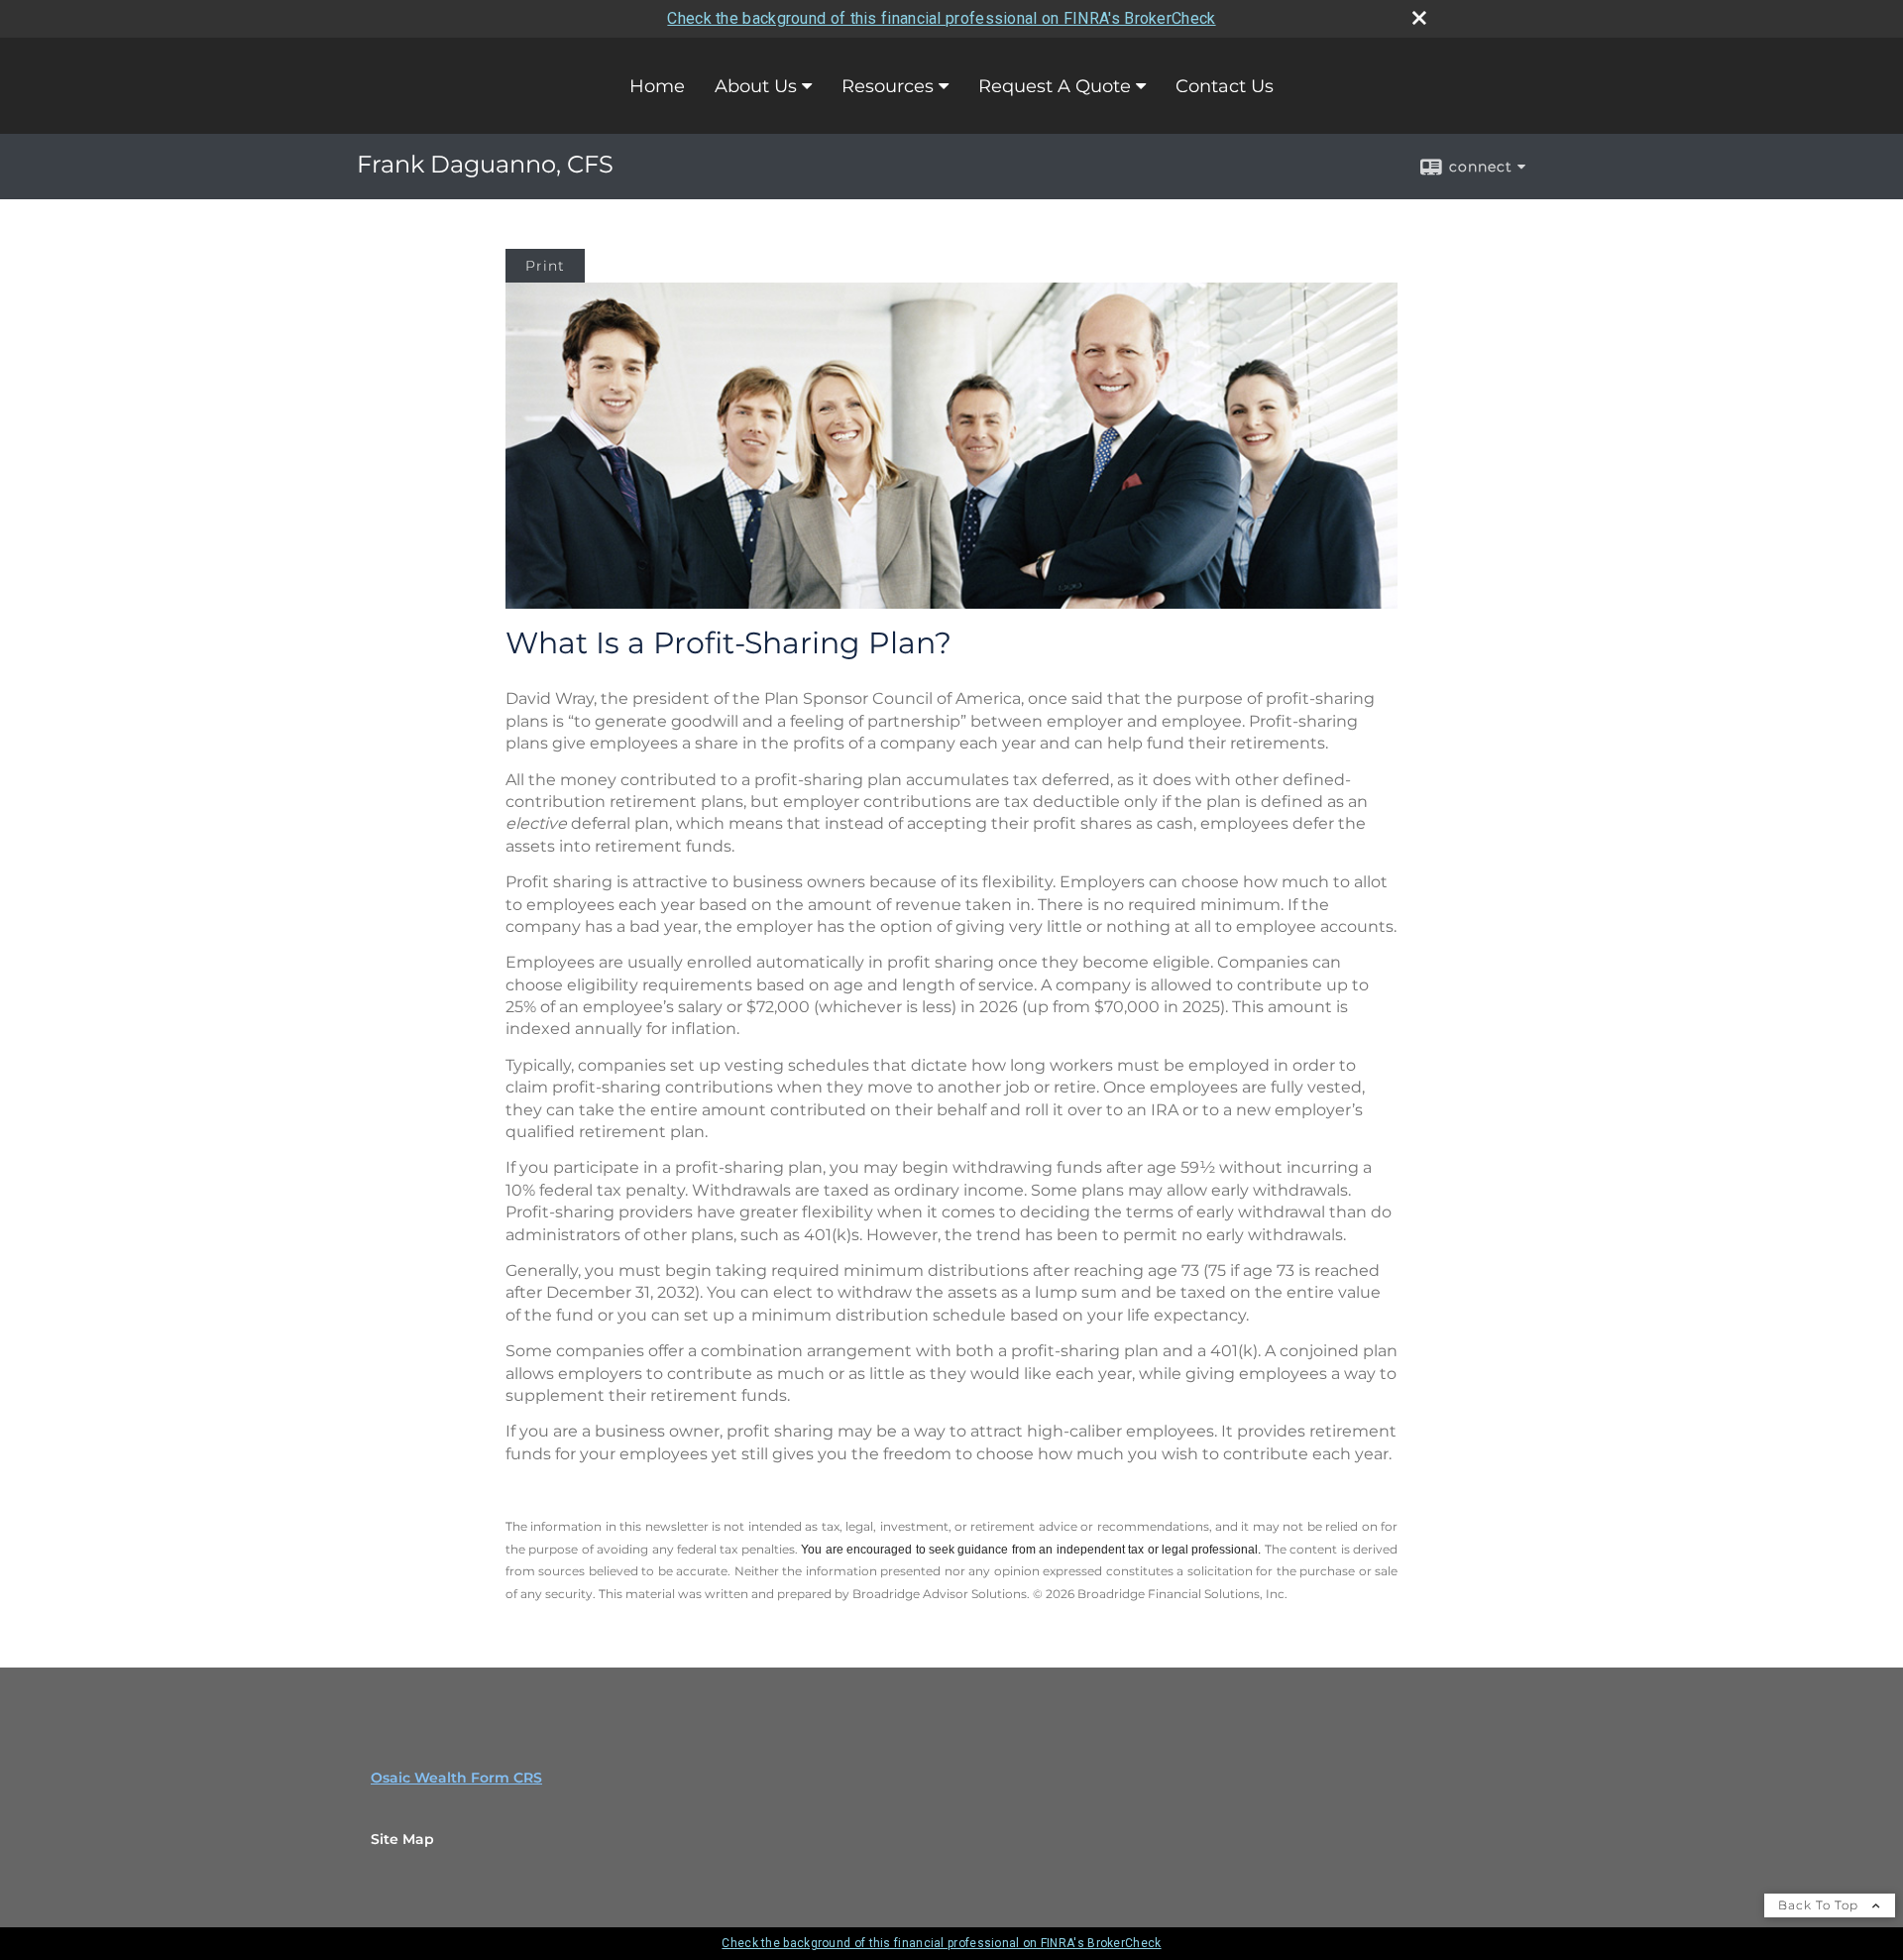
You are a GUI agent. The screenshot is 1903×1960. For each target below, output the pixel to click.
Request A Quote (1055, 86)
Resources (888, 86)
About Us (756, 86)
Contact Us (1225, 86)
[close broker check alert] (1419, 18)
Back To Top (1820, 1905)
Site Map (402, 1839)
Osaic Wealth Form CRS (456, 1778)
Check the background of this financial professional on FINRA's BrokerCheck (941, 18)
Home (657, 86)
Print (545, 266)
